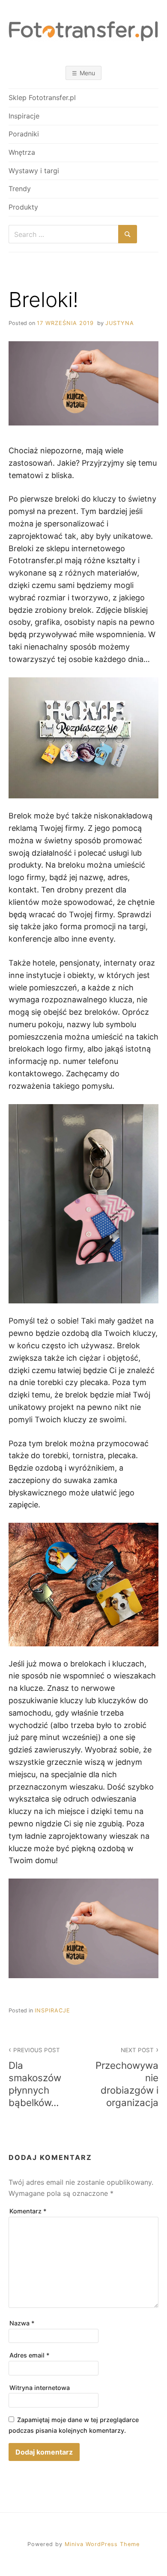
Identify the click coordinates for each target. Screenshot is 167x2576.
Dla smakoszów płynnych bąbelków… (35, 2077)
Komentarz (28, 2211)
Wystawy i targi (34, 171)
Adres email (30, 2355)
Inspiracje (24, 116)
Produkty (23, 207)
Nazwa (22, 2323)
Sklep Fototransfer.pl (42, 97)
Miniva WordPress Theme (102, 2544)
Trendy (20, 189)
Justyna (120, 323)
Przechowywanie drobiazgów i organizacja (127, 2077)
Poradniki (24, 134)
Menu (87, 73)
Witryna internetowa (40, 2388)
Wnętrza (22, 152)
